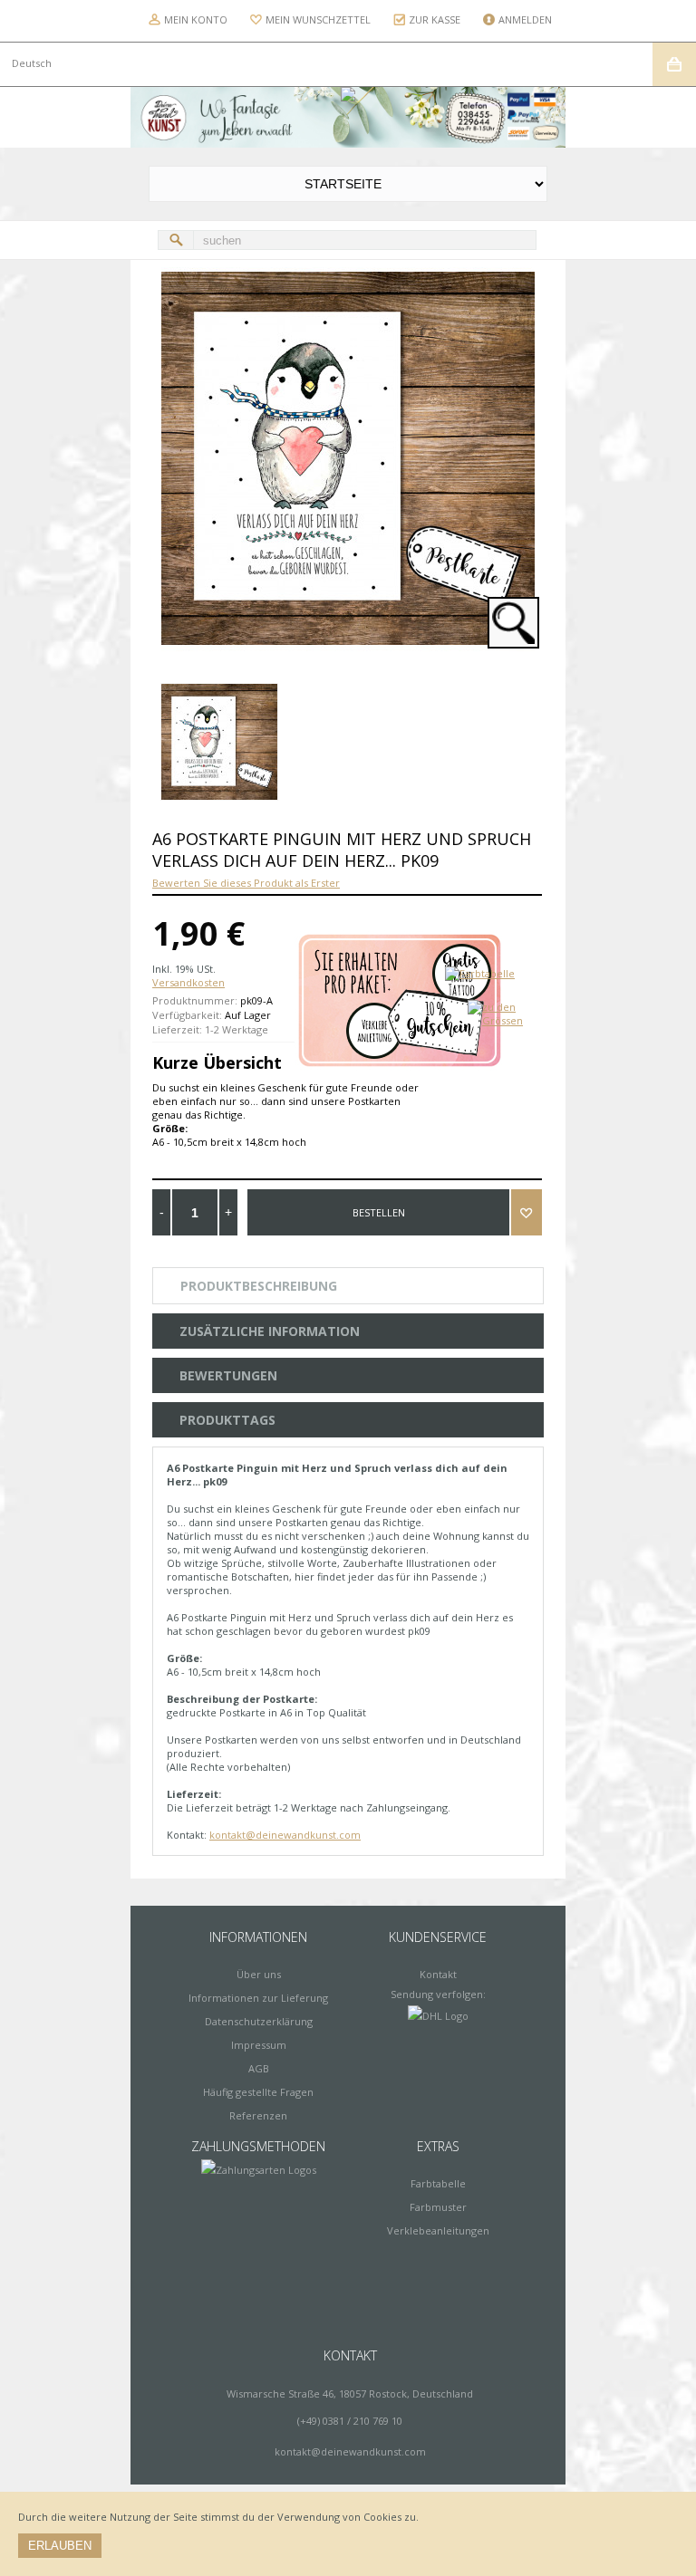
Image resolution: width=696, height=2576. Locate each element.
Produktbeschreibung (259, 1286)
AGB (259, 2068)
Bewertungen (228, 1375)
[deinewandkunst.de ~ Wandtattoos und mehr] (348, 117)
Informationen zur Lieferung (258, 1998)
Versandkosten (188, 982)
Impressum (259, 2045)
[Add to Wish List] (527, 1212)
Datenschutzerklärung (259, 2021)
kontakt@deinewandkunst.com (285, 1835)
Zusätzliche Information (270, 1331)
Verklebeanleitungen (438, 2230)
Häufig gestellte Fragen (258, 2092)
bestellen (379, 1212)
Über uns (259, 1974)
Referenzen (258, 2115)
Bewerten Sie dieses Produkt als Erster (246, 883)
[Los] (176, 240)
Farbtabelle (438, 2183)
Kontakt (438, 1974)
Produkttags (227, 1420)
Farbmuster (438, 2207)
